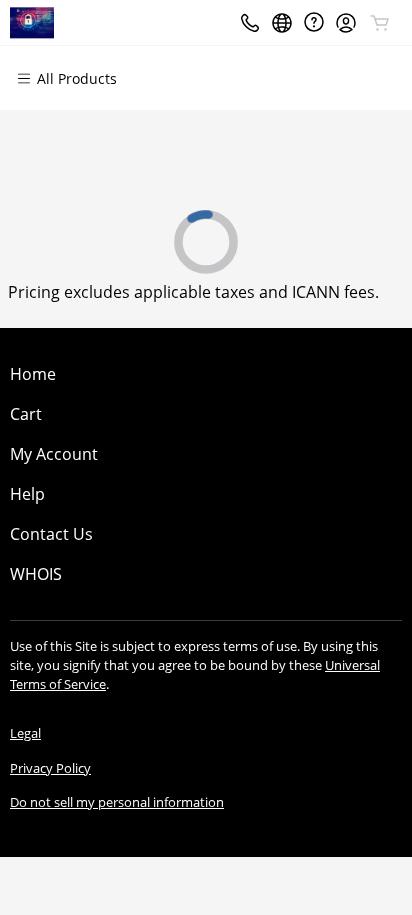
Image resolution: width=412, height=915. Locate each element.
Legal (25, 733)
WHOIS (36, 574)
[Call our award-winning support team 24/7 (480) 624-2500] (314, 22)
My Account (54, 454)
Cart (26, 414)
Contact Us (51, 534)
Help (27, 494)
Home (33, 374)
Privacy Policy (50, 768)
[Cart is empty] (380, 23)
